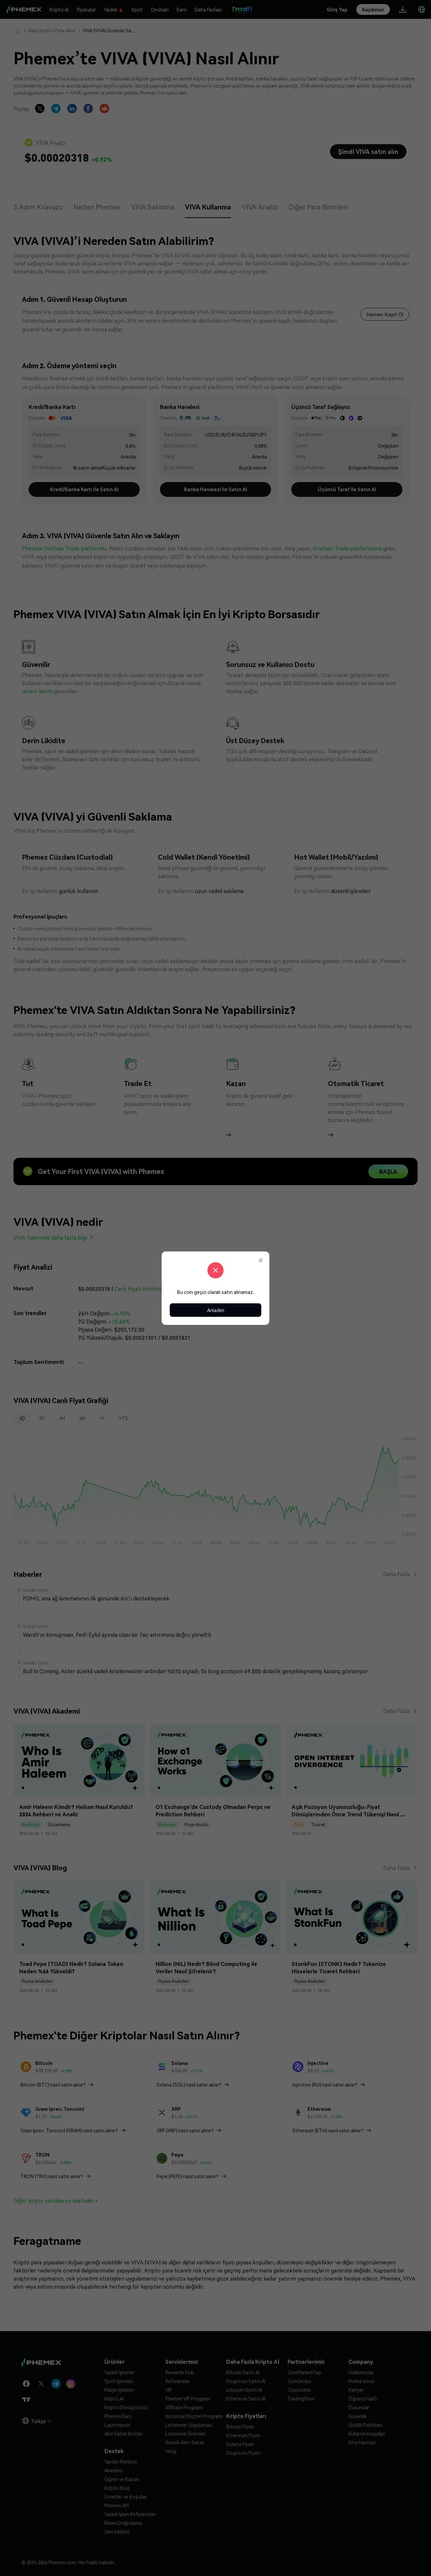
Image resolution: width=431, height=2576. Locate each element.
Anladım (216, 1310)
